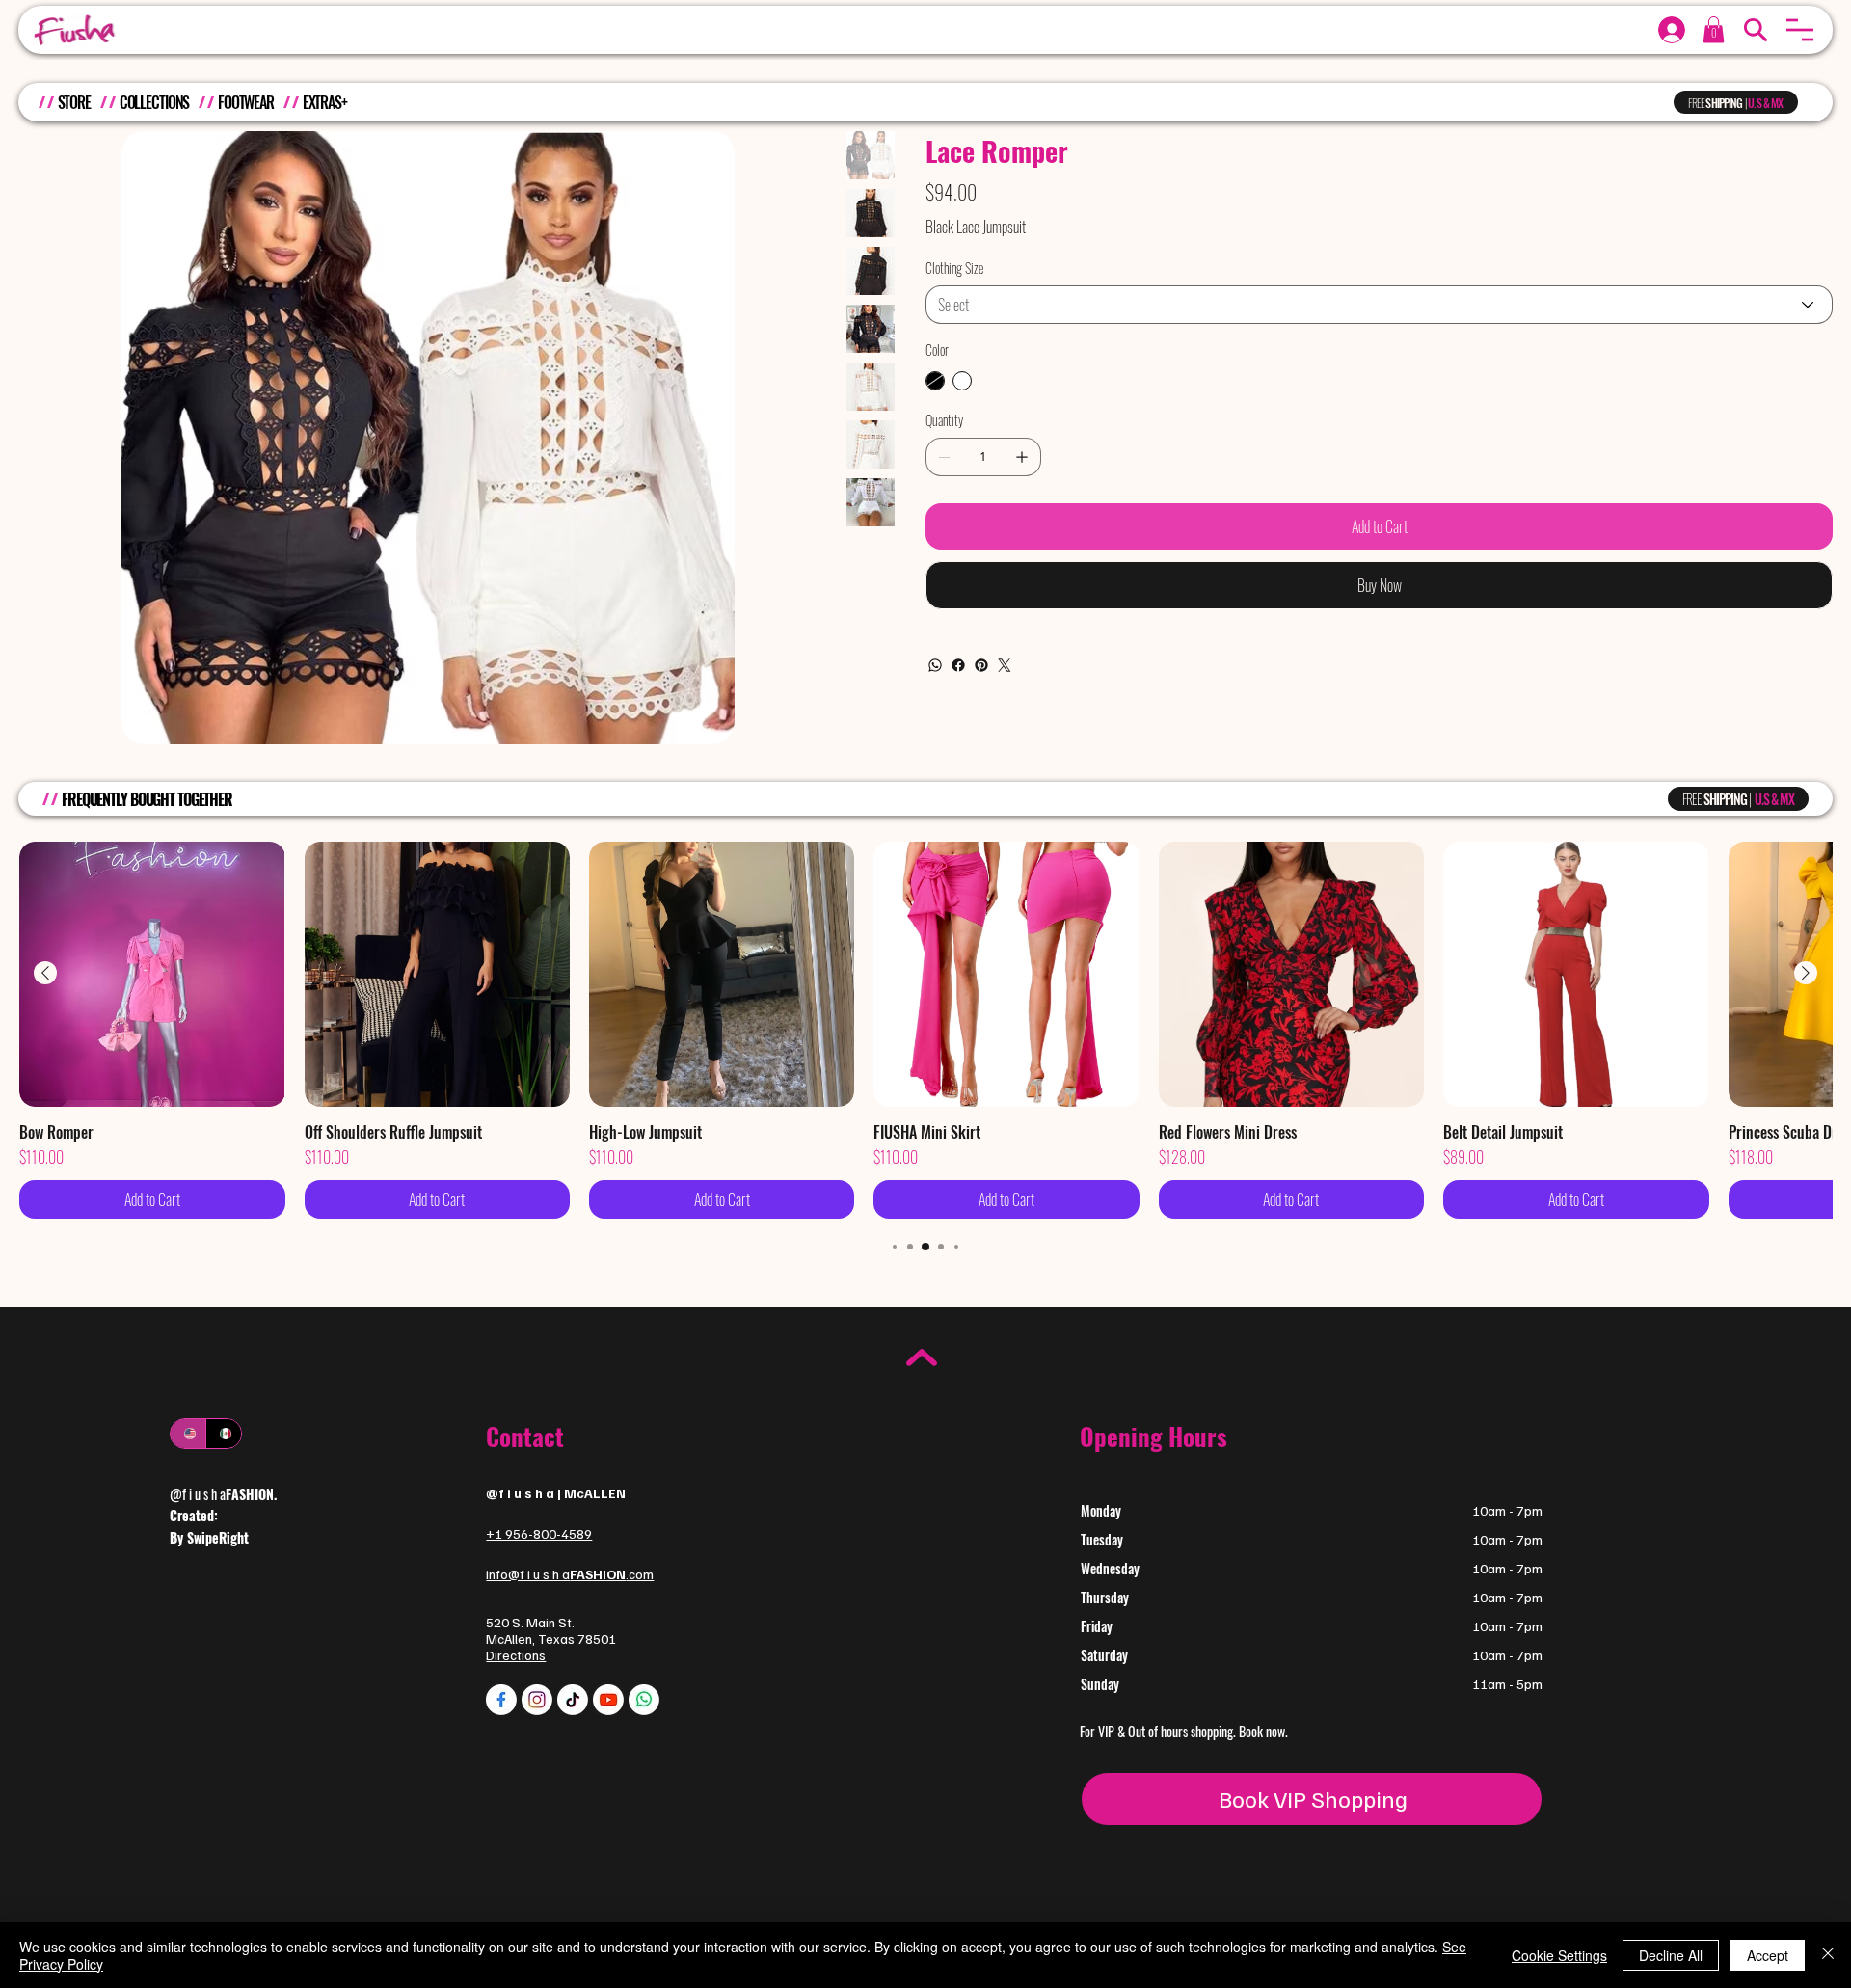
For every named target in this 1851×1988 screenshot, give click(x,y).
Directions (516, 1655)
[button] (1800, 30)
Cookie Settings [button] (1559, 1955)
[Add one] (1022, 457)
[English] (188, 1434)
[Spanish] (223, 1434)
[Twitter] (1005, 665)
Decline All (1671, 1955)
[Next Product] (1806, 973)
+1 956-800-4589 (539, 1533)
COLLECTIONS (155, 102)
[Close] (1828, 1955)
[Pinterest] (981, 665)
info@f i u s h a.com (570, 1574)
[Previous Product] (45, 973)
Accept (1768, 1955)
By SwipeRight (209, 1537)
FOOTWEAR (246, 102)
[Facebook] (958, 665)
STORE (74, 102)
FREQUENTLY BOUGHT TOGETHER (147, 799)
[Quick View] (152, 974)
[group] (925, 1030)
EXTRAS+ (325, 102)
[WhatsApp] (935, 665)
